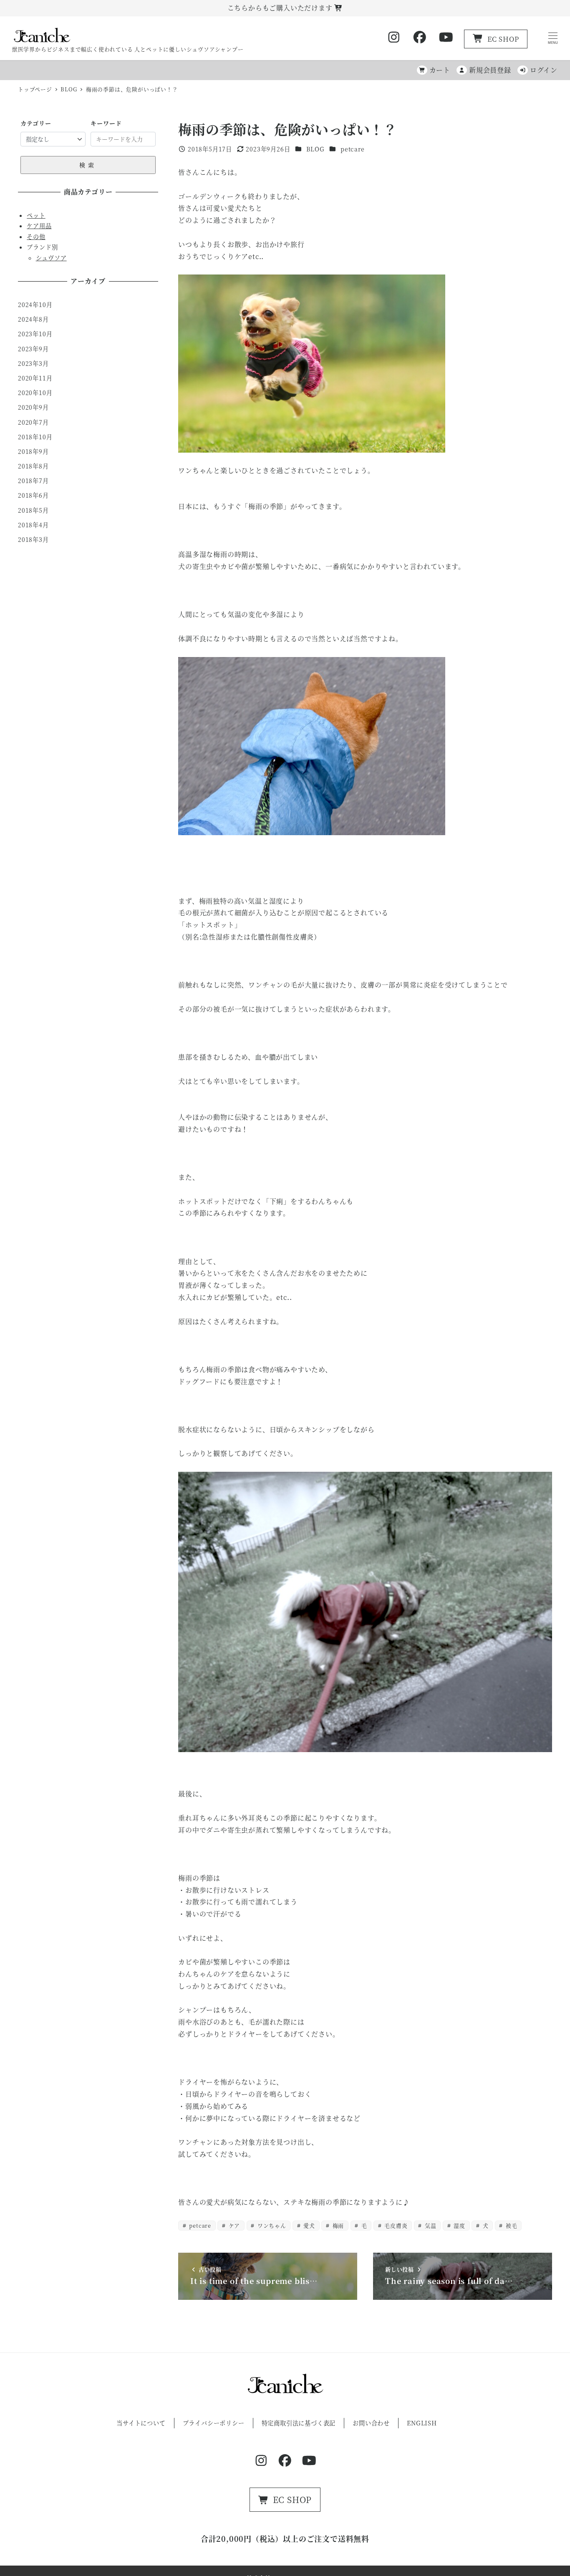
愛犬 (309, 2225)
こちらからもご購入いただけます (281, 8)
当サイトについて (141, 2423)
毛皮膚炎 (395, 2225)
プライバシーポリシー (214, 2423)
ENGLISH (422, 2423)
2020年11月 (35, 378)
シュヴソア (51, 258)
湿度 (459, 2225)
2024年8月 (33, 319)
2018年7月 (33, 481)
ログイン (544, 70)
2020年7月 (33, 422)
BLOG (315, 149)
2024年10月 (35, 305)
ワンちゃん (271, 2225)
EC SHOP (503, 39)
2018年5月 (33, 510)
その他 (36, 237)
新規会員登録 (490, 70)
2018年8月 (33, 466)
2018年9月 (33, 451)
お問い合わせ (371, 2423)
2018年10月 (35, 437)
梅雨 (337, 2225)
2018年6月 (33, 495)
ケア (233, 2225)
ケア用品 (39, 226)
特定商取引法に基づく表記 (299, 2423)
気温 (430, 2225)
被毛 (511, 2225)
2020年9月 (33, 407)
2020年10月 (35, 393)
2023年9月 (33, 349)
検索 (88, 165)
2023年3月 (33, 363)
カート (440, 70)
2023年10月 (35, 334)
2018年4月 (33, 525)
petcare (353, 149)
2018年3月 (33, 539)
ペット (36, 215)
